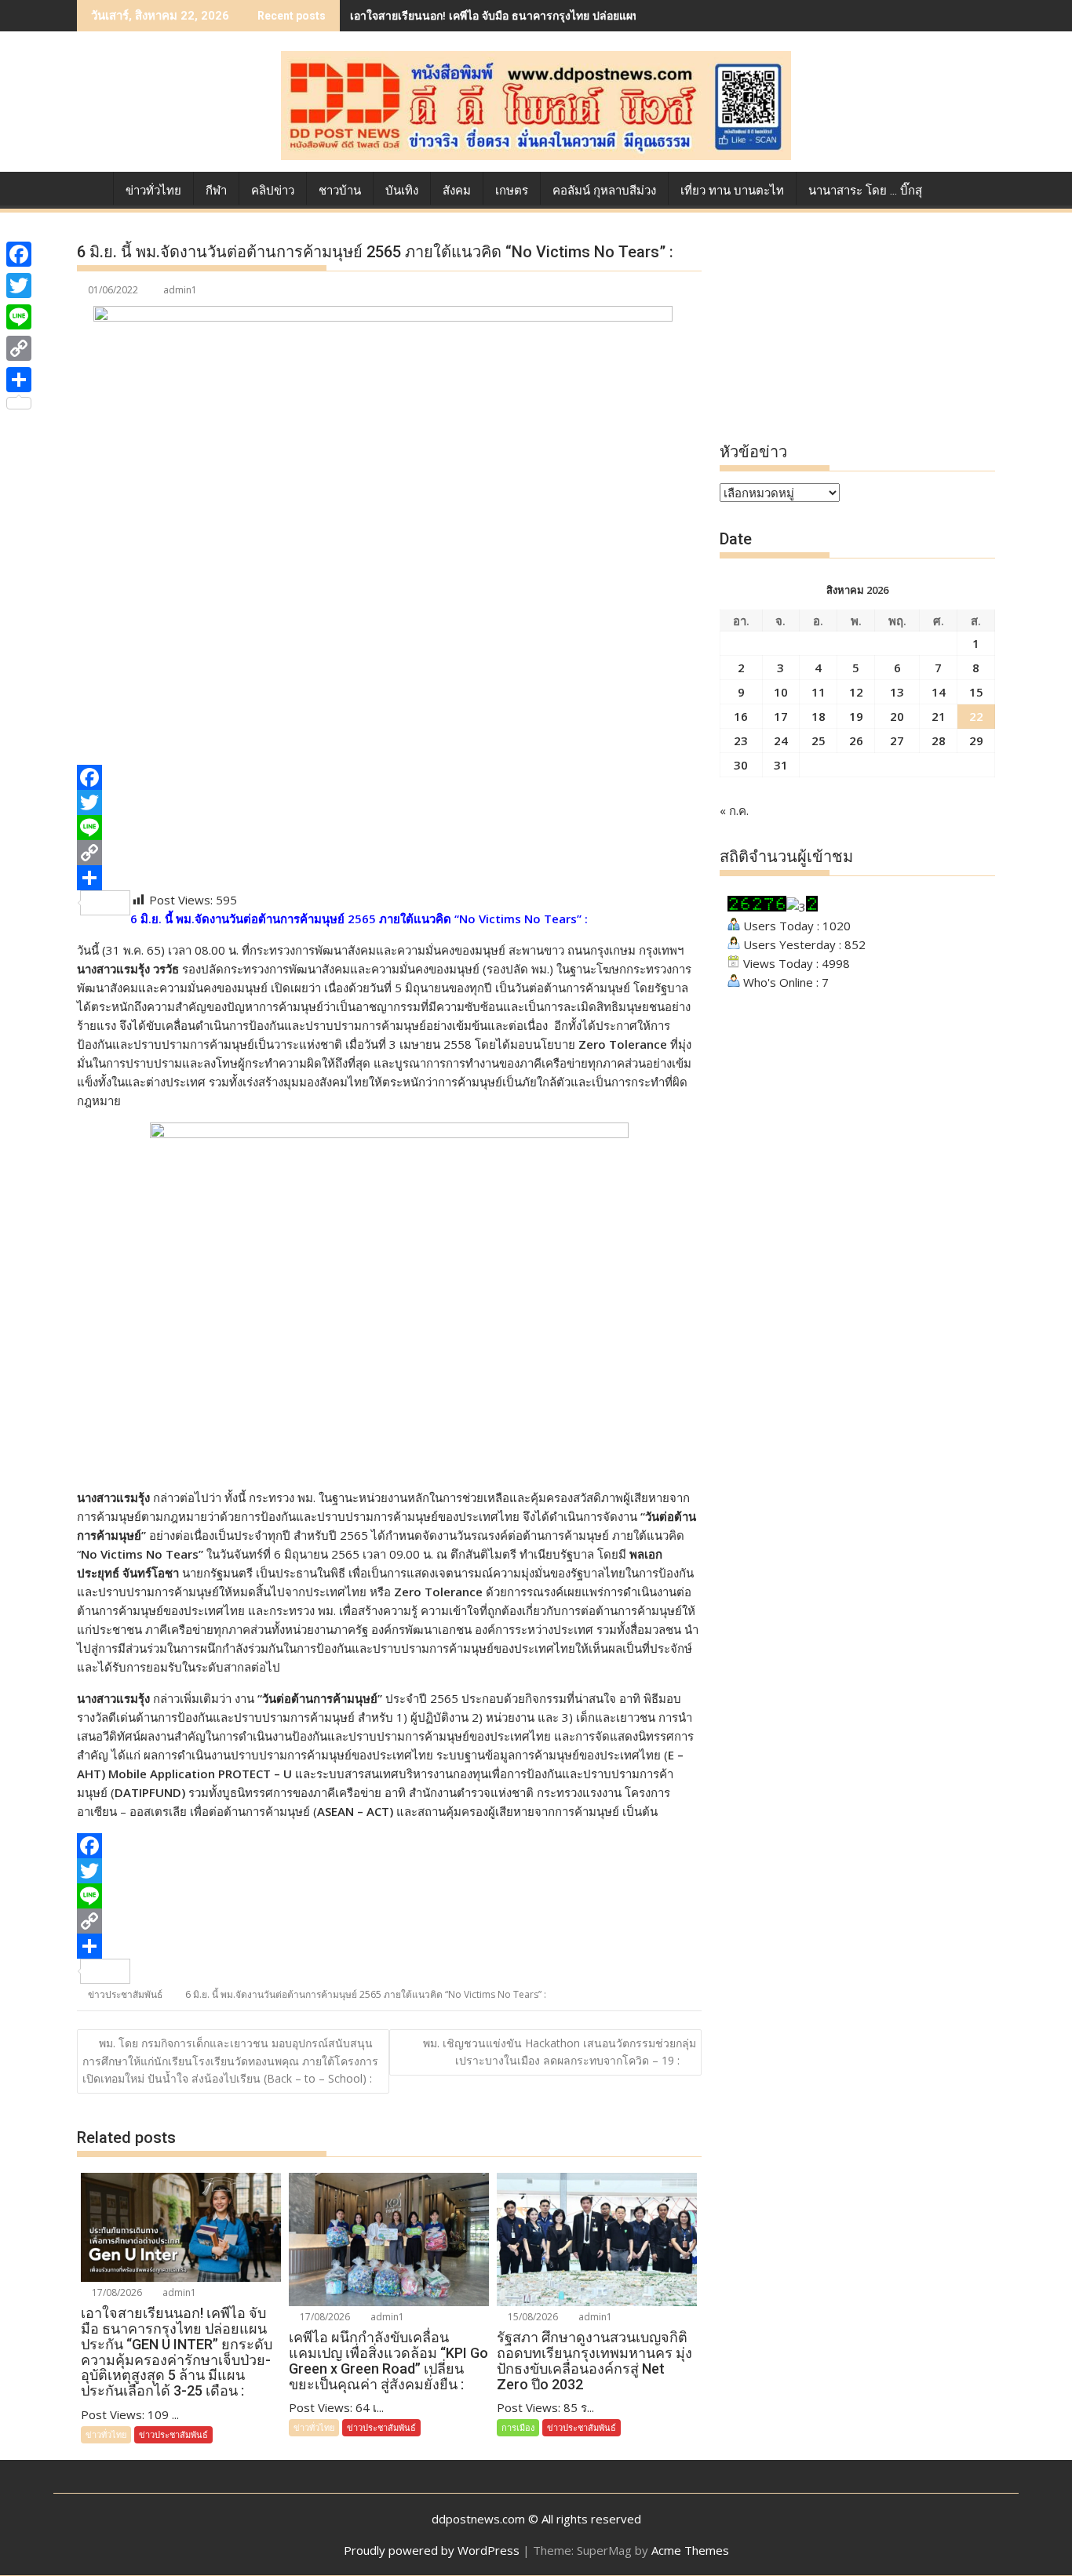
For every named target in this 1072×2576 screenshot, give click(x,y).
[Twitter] (389, 802)
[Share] (389, 878)
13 (897, 692)
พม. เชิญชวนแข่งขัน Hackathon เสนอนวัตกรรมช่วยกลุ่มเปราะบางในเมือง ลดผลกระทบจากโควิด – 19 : (560, 2052)
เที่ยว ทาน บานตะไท (732, 191)
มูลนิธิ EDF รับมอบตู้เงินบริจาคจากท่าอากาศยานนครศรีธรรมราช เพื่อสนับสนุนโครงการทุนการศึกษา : (594, 15)
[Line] (389, 828)
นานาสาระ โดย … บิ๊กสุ (865, 191)
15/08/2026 (532, 2317)
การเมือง (518, 2427)
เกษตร (512, 191)
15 (976, 692)
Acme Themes (690, 2550)
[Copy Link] (389, 853)
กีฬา (216, 191)
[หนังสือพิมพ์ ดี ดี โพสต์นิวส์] (92, 187)
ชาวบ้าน (340, 191)
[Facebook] (389, 777)
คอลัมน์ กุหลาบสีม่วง (604, 191)
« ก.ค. (734, 810)
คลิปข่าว (273, 191)
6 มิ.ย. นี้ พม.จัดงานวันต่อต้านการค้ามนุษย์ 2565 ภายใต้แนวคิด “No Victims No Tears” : (366, 1994)
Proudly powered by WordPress (432, 2550)
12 (856, 692)
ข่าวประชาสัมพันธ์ (125, 1994)
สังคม (457, 191)
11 (819, 692)
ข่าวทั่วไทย (153, 191)
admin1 (180, 290)
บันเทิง (402, 191)
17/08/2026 (116, 2292)
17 (781, 716)
